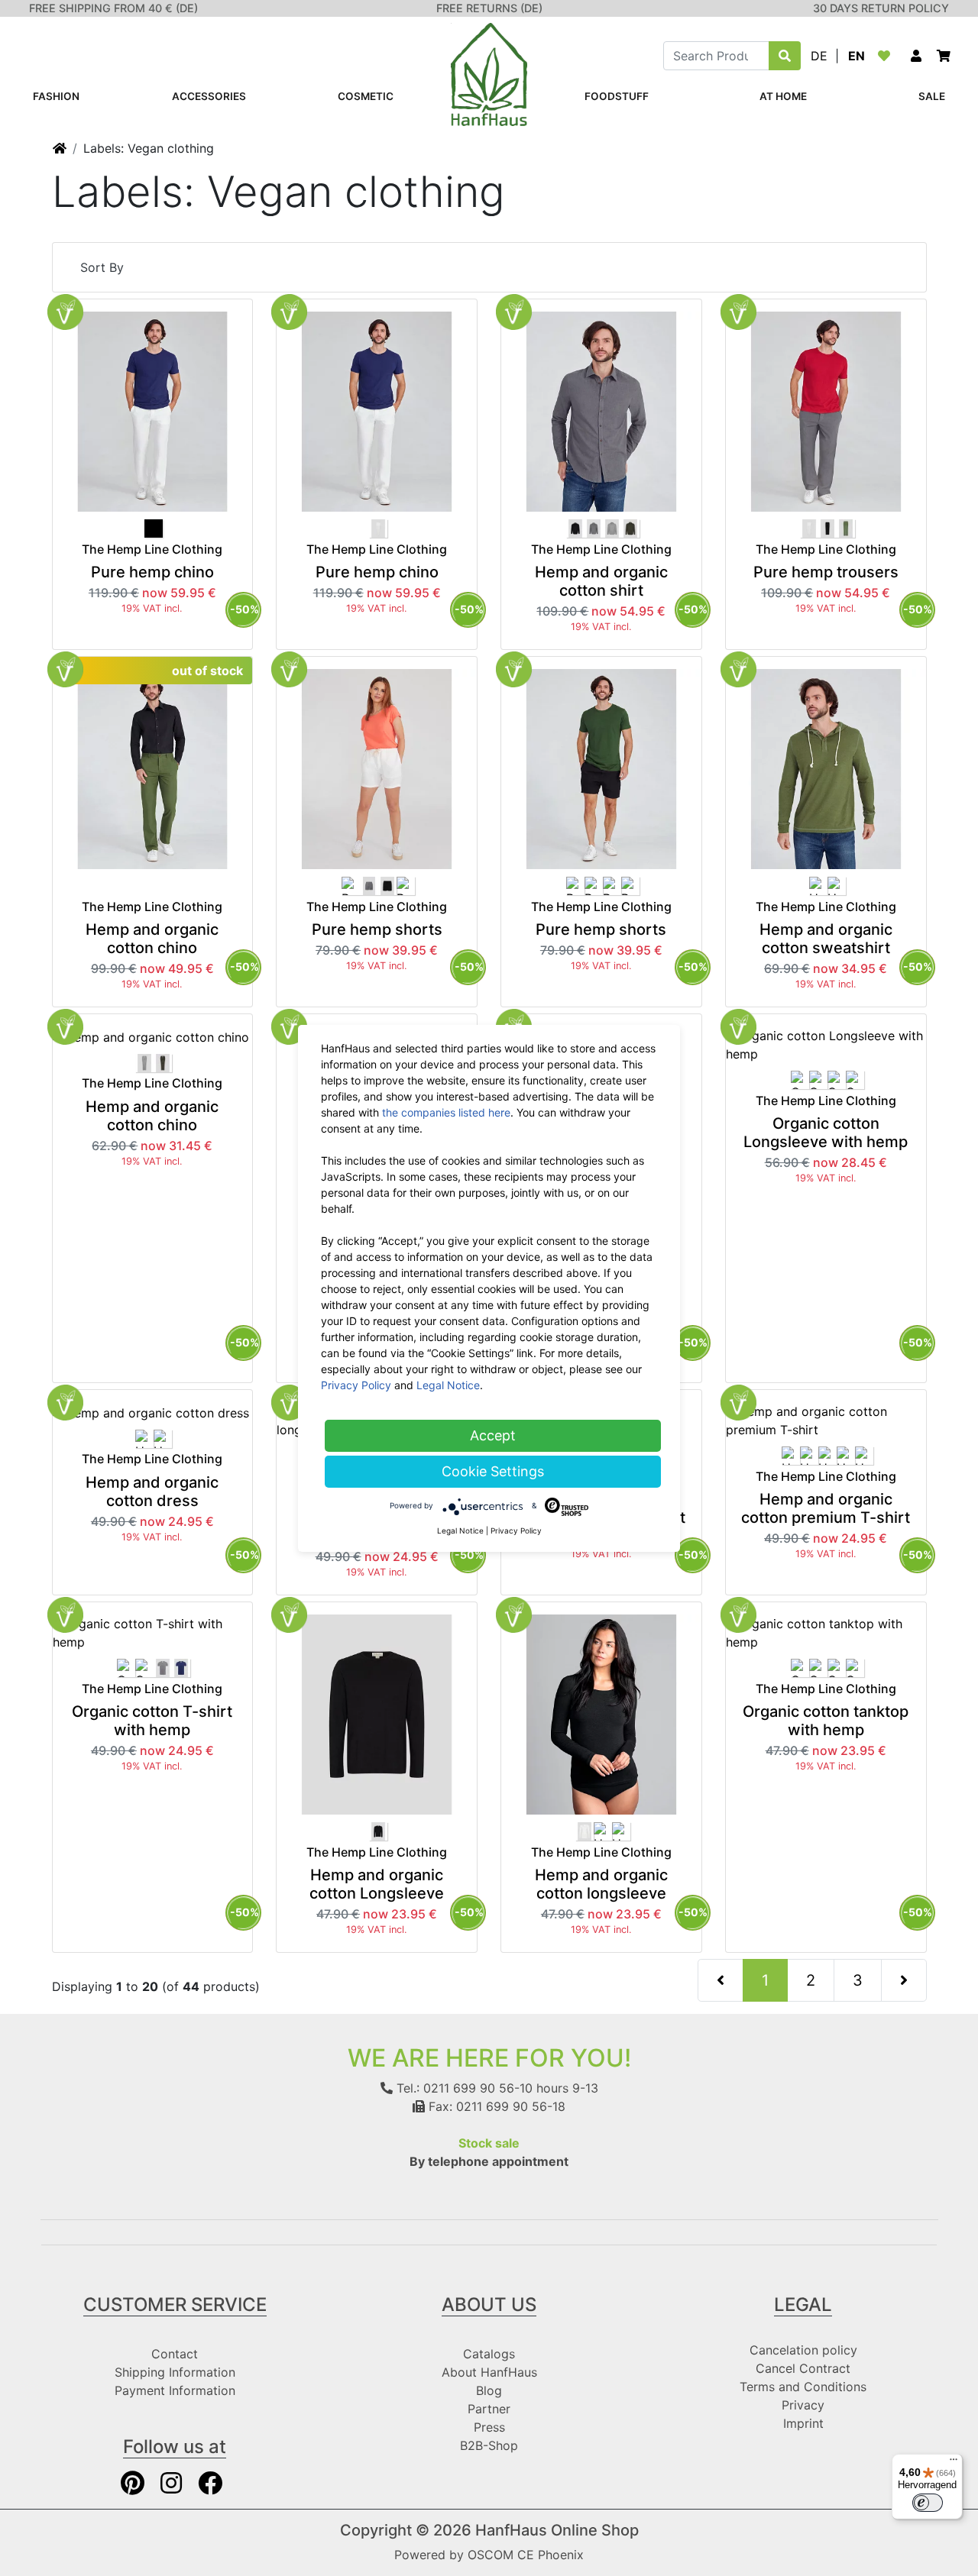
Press (489, 2427)
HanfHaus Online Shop (557, 2530)
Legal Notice (448, 1385)
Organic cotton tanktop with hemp (826, 1721)
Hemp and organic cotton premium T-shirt (826, 1508)
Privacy (803, 2405)
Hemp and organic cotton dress (152, 1492)
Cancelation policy (803, 2350)
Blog (489, 2390)
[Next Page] (904, 1980)
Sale (932, 96)
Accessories (209, 96)
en (857, 56)
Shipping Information (175, 2372)
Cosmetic (366, 96)
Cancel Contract (803, 2368)
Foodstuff (617, 96)
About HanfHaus (489, 2372)
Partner (489, 2409)
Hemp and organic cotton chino (152, 939)
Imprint (803, 2423)
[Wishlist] (887, 56)
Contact (175, 2354)
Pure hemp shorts (377, 929)
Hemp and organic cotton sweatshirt (826, 939)
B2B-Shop (489, 2445)
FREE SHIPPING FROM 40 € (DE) (113, 8)
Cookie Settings (493, 1471)
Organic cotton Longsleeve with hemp (826, 1133)
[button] (916, 56)
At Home (783, 96)
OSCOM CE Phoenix (526, 2555)
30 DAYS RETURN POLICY (881, 8)
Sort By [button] (102, 267)
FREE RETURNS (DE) (489, 8)
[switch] (928, 2503)
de (819, 56)
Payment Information (175, 2390)
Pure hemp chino (152, 572)
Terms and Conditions (803, 2387)
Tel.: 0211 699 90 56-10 (463, 2088)
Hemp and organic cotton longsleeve (601, 1884)
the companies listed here (446, 1112)
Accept (493, 1435)
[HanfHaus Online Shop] (489, 73)
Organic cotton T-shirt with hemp (152, 1721)
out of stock (207, 671)
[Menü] (954, 2463)
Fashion (56, 96)
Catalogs (489, 2354)
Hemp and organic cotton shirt (601, 581)
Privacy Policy (356, 1385)
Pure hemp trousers (826, 572)
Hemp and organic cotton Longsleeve (377, 1884)
